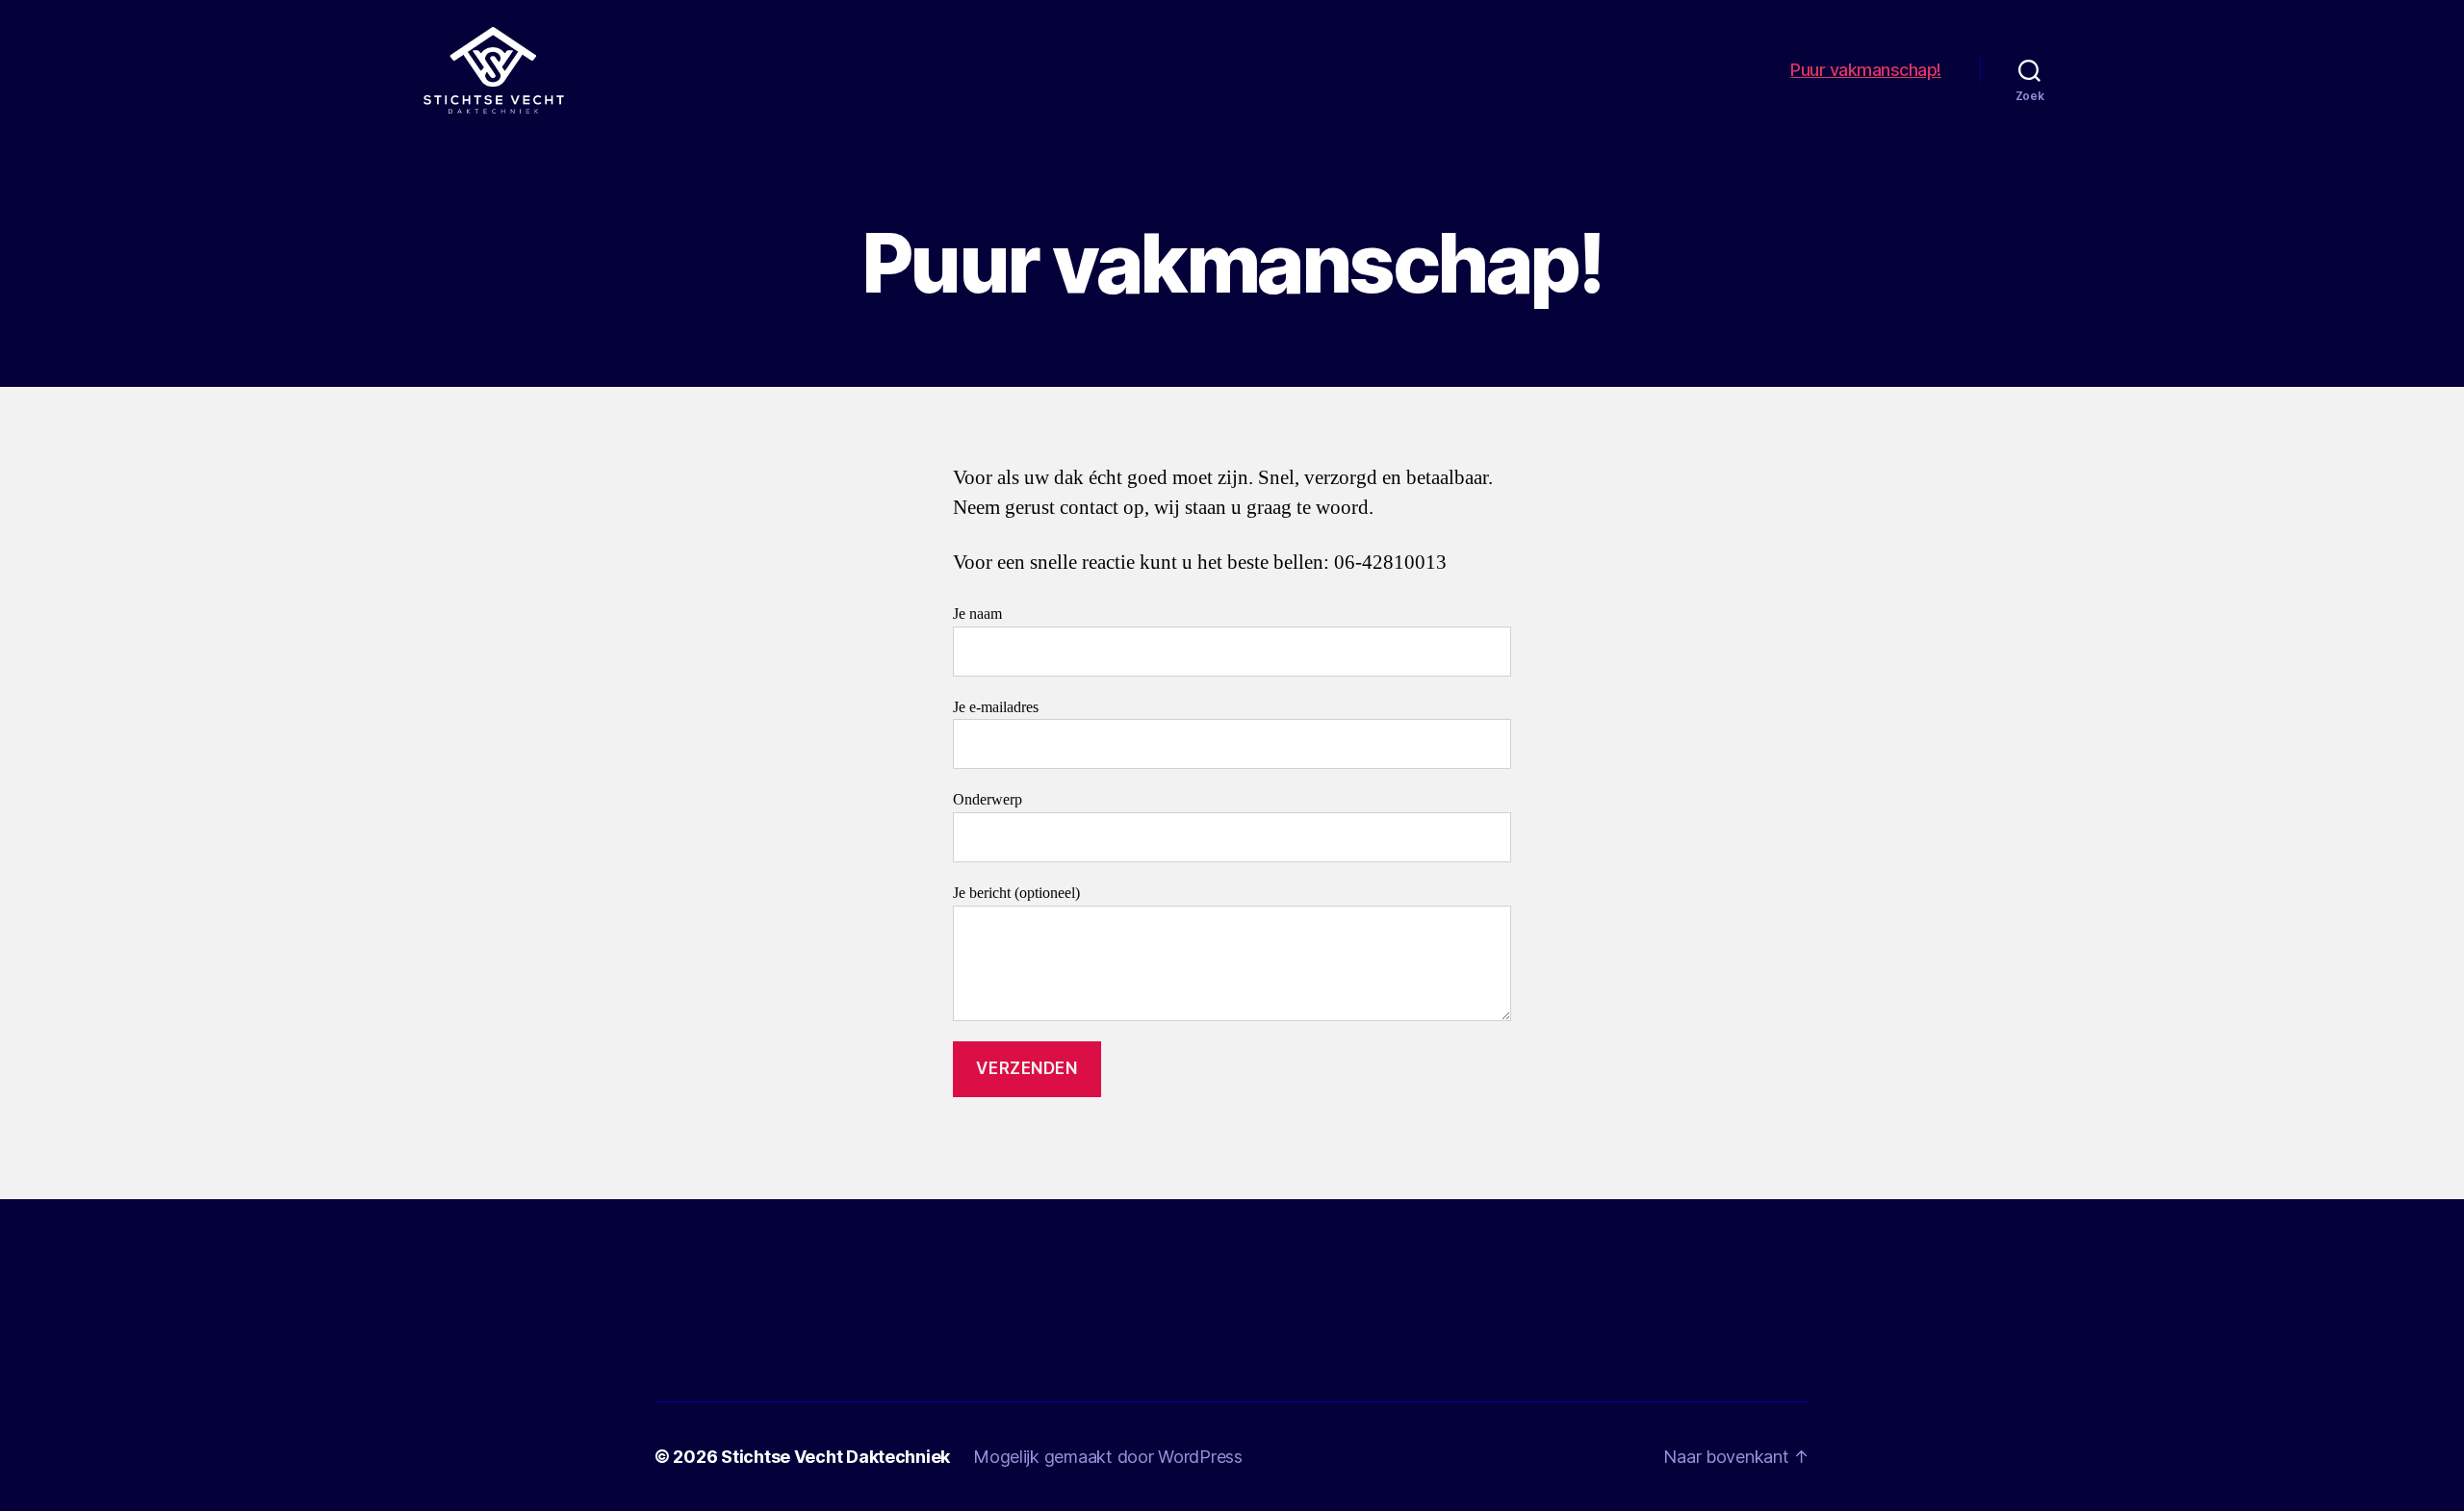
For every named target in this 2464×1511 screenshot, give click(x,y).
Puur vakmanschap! (1866, 70)
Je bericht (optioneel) (1016, 893)
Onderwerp (988, 800)
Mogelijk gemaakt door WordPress (1108, 1457)
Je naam (977, 614)
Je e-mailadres (996, 707)
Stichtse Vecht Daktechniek (835, 1457)
